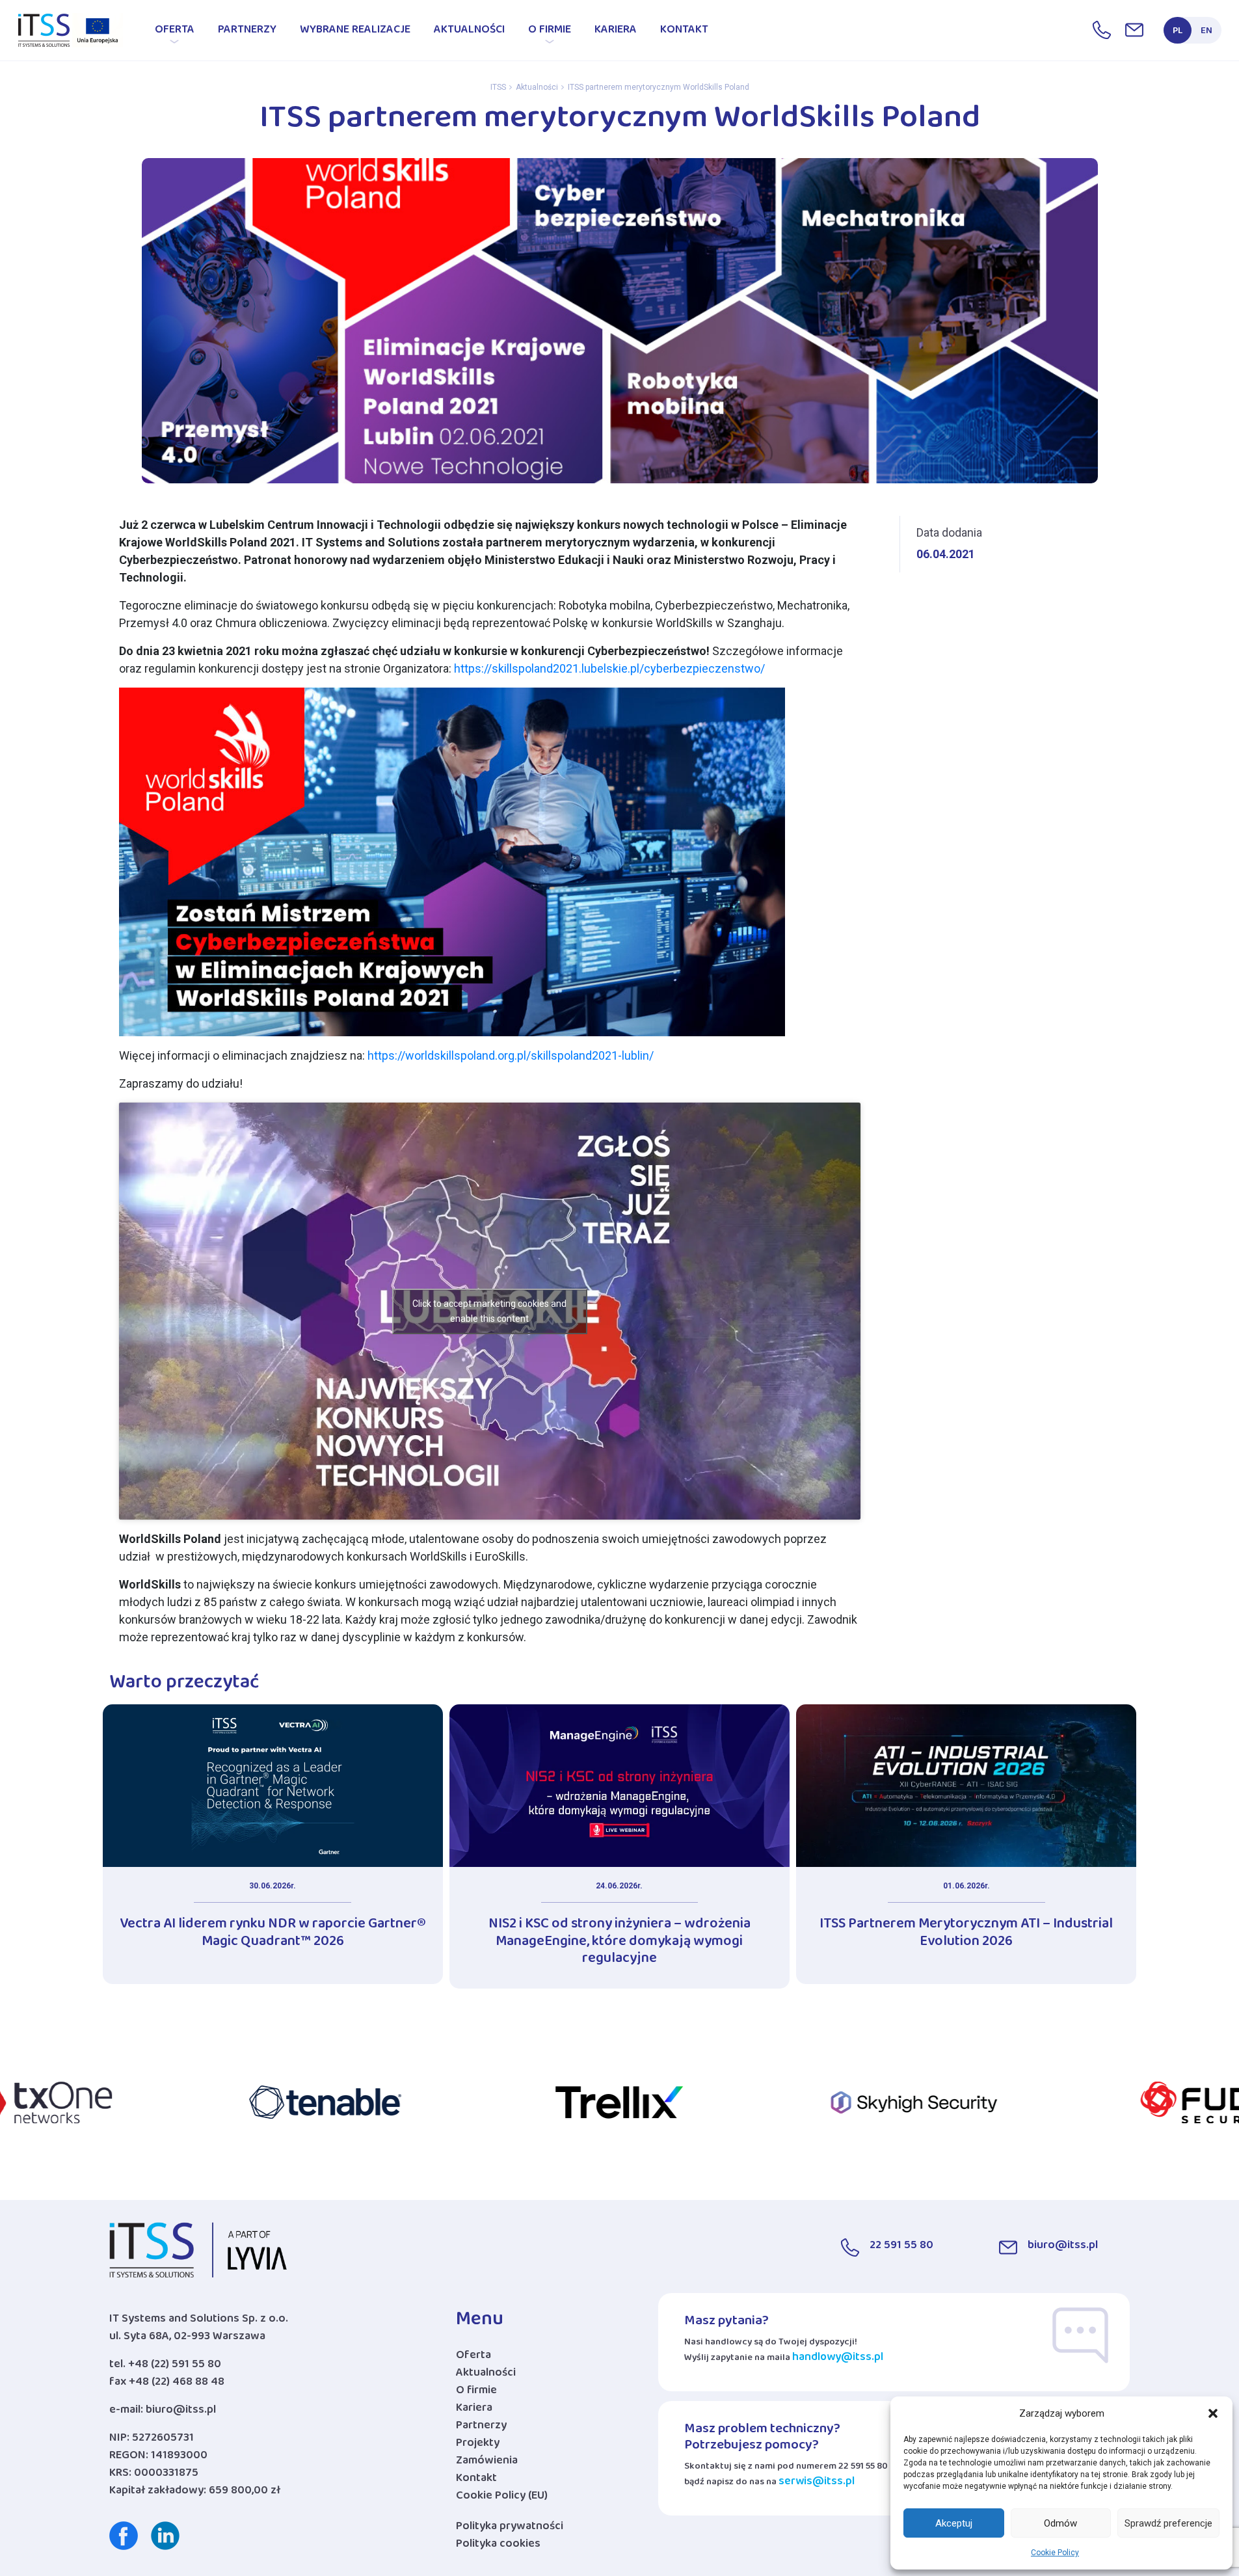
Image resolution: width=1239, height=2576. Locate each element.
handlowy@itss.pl (838, 2360)
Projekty (478, 2446)
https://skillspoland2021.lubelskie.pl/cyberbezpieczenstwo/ (609, 668)
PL (1178, 33)
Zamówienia (487, 2463)
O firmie (550, 32)
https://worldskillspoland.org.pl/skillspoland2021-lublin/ (511, 1055)
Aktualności (469, 32)
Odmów (1060, 2523)
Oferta (175, 32)
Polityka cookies (498, 2546)
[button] (1213, 2413)
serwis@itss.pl (817, 2484)
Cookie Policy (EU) (502, 2498)
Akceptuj (954, 2523)
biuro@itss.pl (181, 2412)
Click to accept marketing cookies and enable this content (489, 1311)
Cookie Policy (1055, 2553)
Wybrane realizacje (355, 32)
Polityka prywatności (510, 2529)
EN (1206, 33)
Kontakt (684, 32)
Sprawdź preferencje (1168, 2523)
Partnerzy (247, 32)
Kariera (616, 32)
